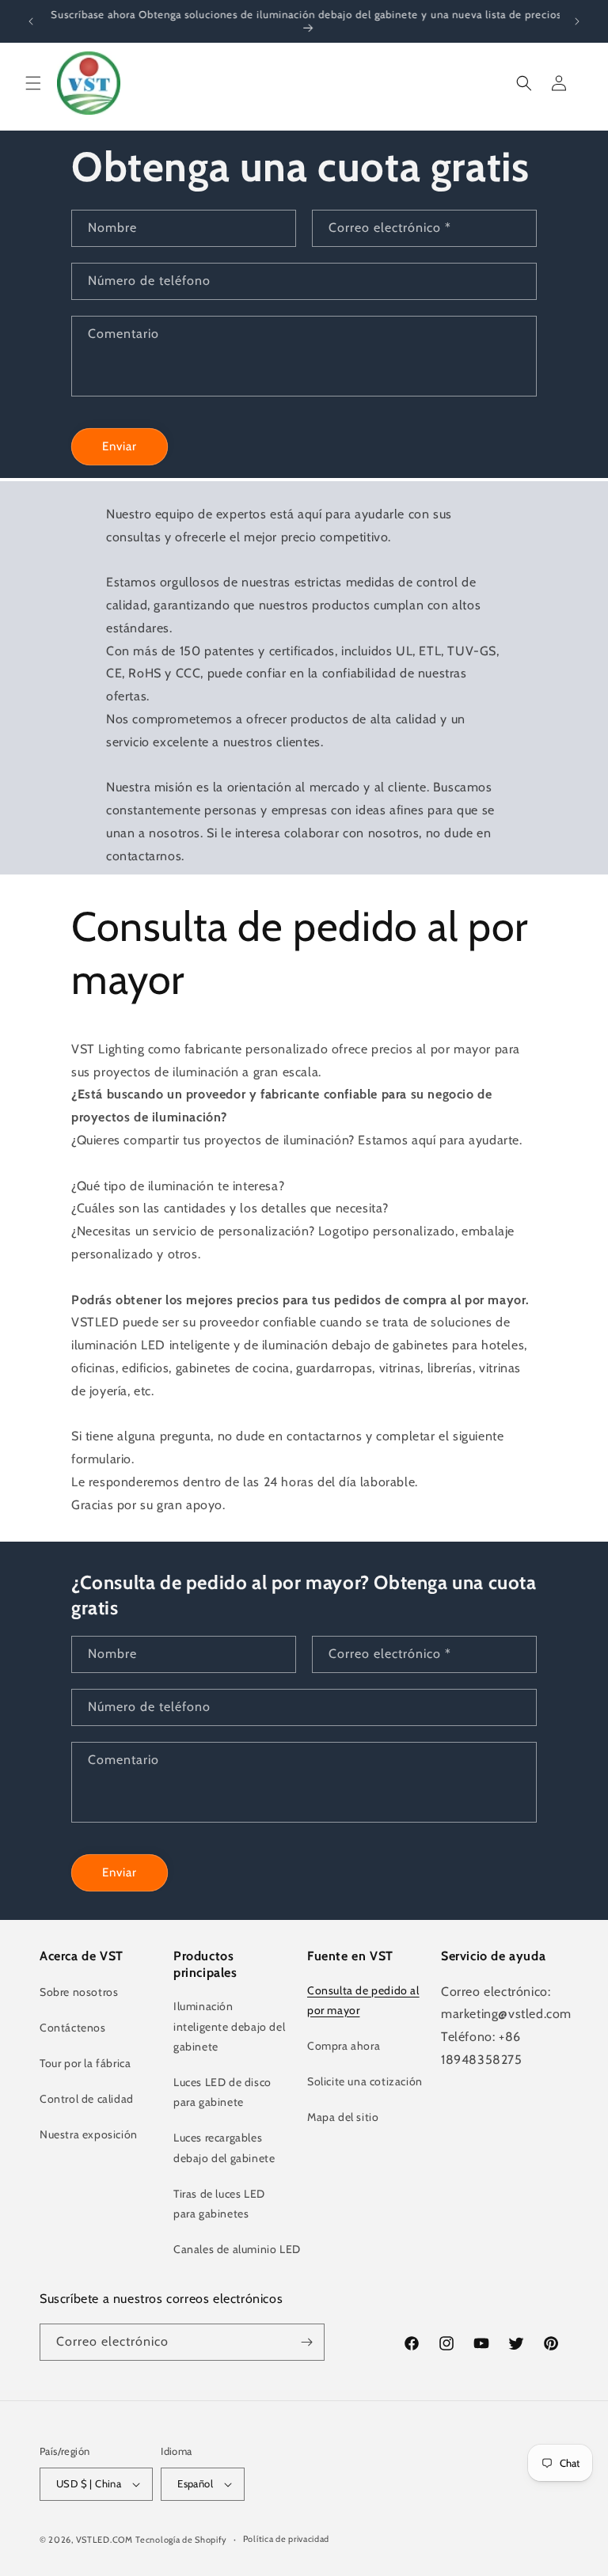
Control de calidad (87, 2099)
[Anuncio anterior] (31, 21)
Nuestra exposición (89, 2134)
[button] (33, 83)
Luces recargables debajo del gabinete (224, 2147)
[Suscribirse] (306, 2342)
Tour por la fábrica (85, 2063)
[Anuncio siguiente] (577, 21)
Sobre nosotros (79, 1992)
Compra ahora (344, 2046)
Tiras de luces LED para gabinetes (219, 2204)
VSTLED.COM (104, 2540)
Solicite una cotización (365, 2081)
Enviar (120, 446)
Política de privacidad (286, 2539)
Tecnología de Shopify (181, 2540)
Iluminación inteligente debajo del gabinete (229, 2026)
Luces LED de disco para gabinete (222, 2092)
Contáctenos (73, 2028)
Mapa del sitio (343, 2117)
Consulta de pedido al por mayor (363, 2000)
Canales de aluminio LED (237, 2249)
